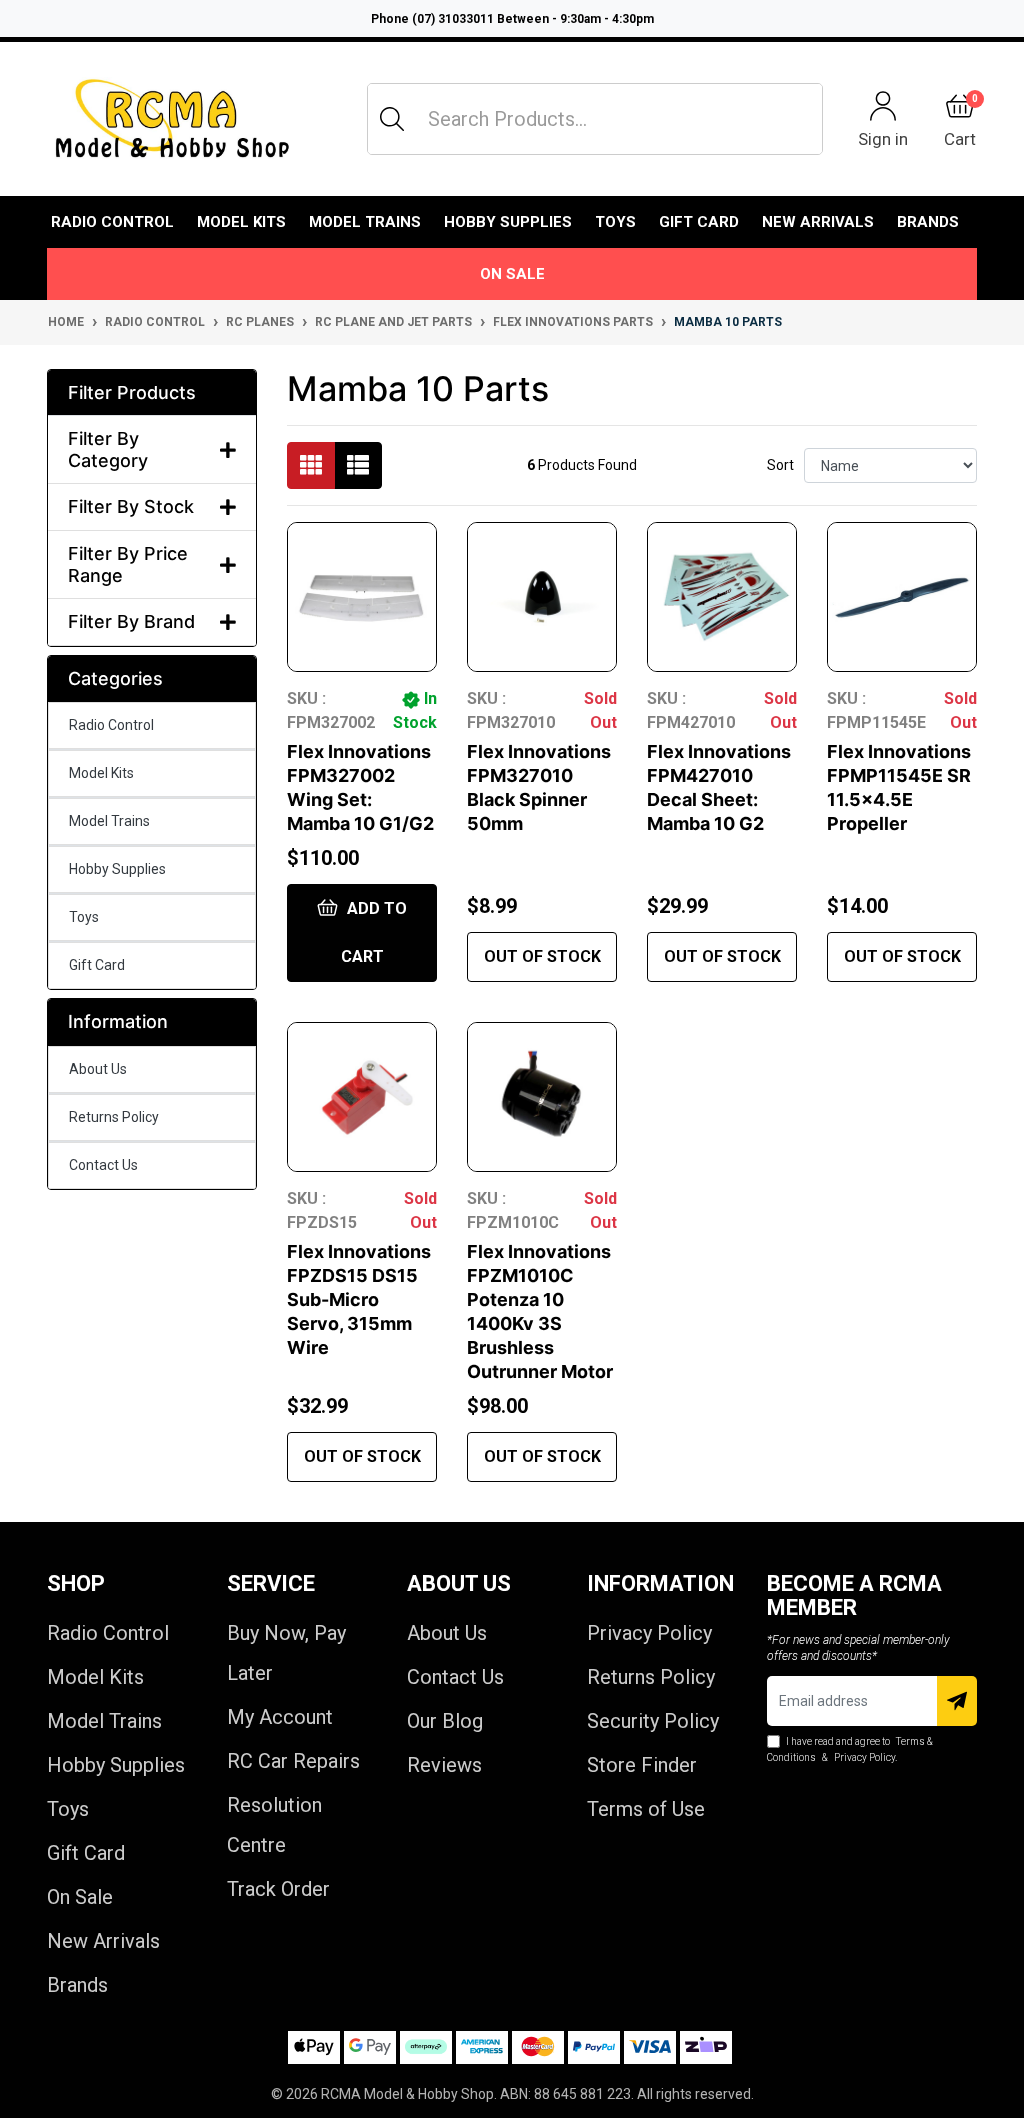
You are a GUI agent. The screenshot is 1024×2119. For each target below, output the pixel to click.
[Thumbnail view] (311, 465)
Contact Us (103, 1165)
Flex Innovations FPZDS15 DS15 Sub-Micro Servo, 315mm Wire (359, 1299)
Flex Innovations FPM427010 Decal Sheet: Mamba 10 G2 (719, 787)
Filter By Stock (131, 506)
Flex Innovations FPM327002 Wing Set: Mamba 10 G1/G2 (360, 787)
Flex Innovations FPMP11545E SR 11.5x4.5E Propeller (899, 787)
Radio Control (112, 222)
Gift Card (699, 222)
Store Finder (642, 1765)
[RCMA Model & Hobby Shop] (172, 119)
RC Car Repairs (293, 1761)
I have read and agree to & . (850, 1749)
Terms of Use (646, 1809)
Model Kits (241, 222)
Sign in (883, 138)
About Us (98, 1069)
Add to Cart (374, 932)
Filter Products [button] (132, 392)
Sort (780, 465)
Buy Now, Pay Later (286, 1653)
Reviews (444, 1765)
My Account (280, 1717)
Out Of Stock (542, 956)
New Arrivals (818, 222)
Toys (615, 222)
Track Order (278, 1889)
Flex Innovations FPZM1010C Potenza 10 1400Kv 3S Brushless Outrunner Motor (540, 1311)
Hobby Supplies (508, 222)
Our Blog (445, 1721)
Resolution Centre (274, 1825)
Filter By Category (108, 449)
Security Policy (653, 1721)
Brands (77, 1985)
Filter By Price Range (128, 564)
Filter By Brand (131, 621)
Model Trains (365, 222)
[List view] (358, 465)
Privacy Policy (649, 1633)
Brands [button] (928, 222)
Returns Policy (114, 1117)
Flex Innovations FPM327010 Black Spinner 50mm (539, 787)
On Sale (512, 274)
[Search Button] (392, 119)
